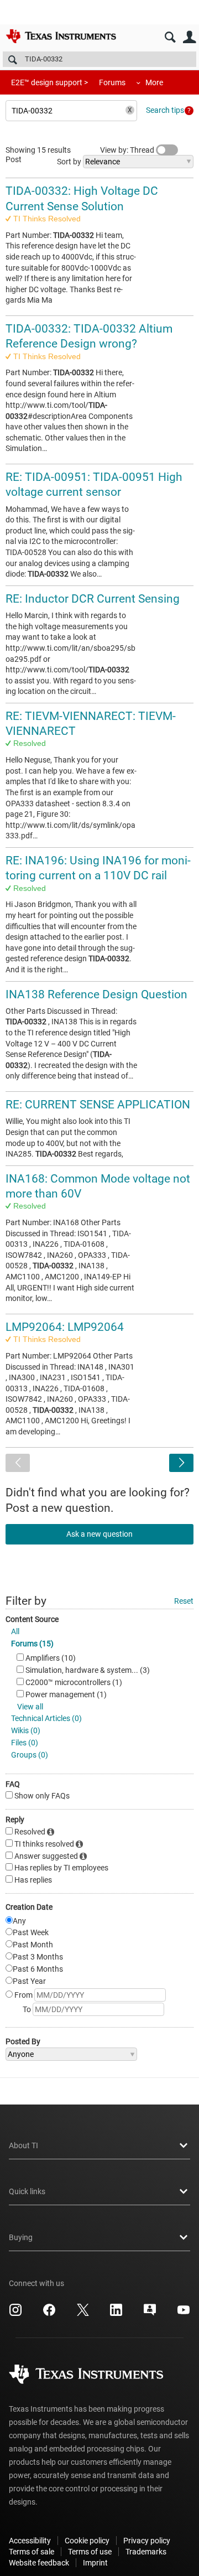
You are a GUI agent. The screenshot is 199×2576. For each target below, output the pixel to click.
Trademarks (146, 2552)
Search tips (165, 110)
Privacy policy (147, 2541)
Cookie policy (87, 2541)
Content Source (32, 1619)
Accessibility (30, 2541)
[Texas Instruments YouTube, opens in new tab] (184, 2314)
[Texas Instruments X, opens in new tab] (83, 2314)
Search (170, 37)
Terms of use (90, 2552)
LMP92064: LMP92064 (65, 1327)
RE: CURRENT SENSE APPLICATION (98, 1105)
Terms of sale (32, 2552)
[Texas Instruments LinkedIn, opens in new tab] (116, 2314)
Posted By (23, 2041)
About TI (23, 2145)
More (154, 82)
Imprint (95, 2563)
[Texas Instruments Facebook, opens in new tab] (49, 2314)
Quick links (27, 2191)
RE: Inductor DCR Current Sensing (93, 599)
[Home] (61, 36)
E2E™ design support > (49, 82)
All (15, 1631)
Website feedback (39, 2563)
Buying (21, 2237)
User (189, 37)
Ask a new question (99, 1534)
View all (30, 1707)
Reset (184, 1601)
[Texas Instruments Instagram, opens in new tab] (15, 2314)
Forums (112, 82)
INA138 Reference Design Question (96, 994)
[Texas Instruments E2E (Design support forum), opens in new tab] (150, 2314)
